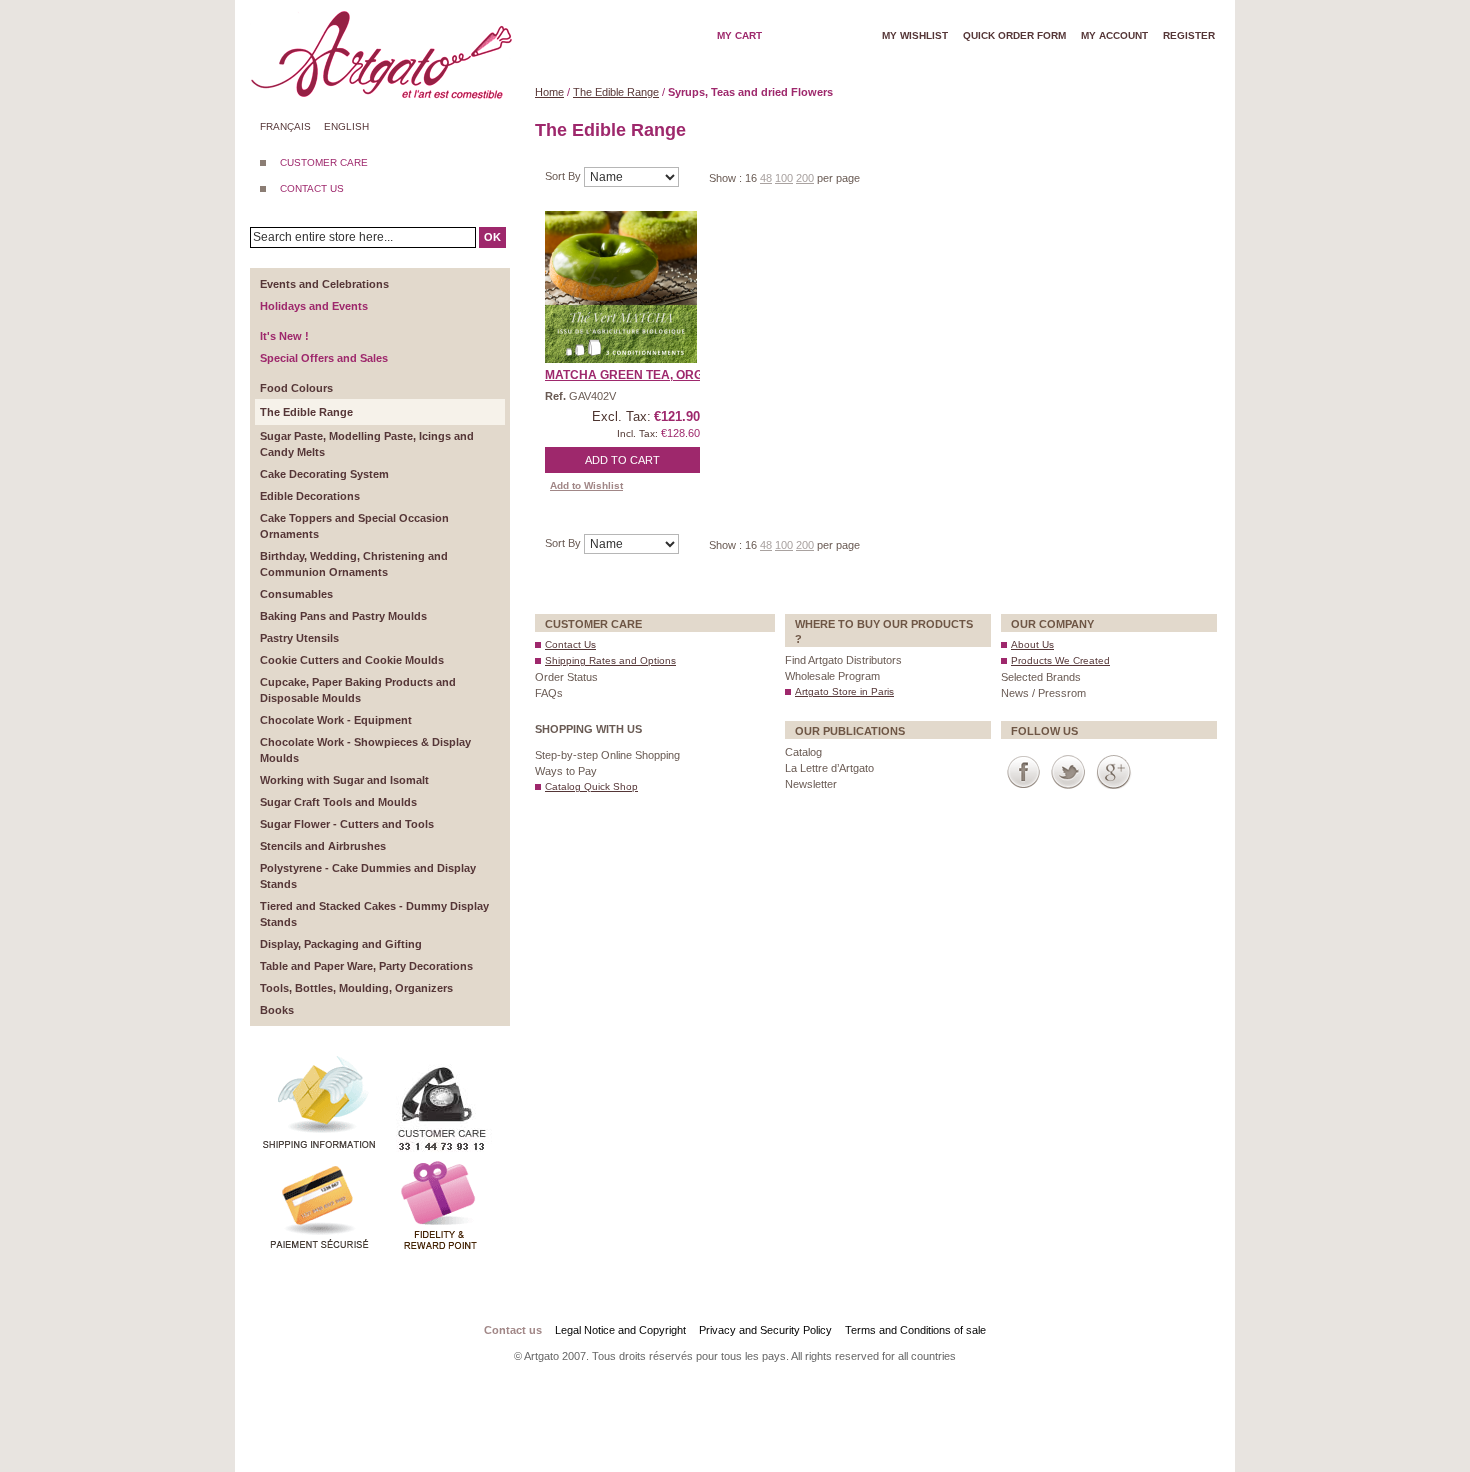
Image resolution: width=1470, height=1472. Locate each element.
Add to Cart (622, 460)
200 (805, 178)
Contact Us (570, 644)
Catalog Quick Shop (591, 786)
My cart (739, 35)
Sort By (564, 176)
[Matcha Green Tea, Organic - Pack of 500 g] (621, 287)
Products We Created (1060, 660)
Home (549, 92)
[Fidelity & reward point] (440, 1164)
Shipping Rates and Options (610, 660)
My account (1114, 35)
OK (492, 237)
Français (285, 126)
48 (766, 178)
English (346, 126)
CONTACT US (312, 188)
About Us (1032, 644)
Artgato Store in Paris (844, 691)
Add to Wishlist (586, 485)
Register (1189, 35)
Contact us (513, 1330)
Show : (727, 178)
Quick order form (1014, 35)
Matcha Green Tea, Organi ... (640, 375)
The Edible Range (616, 92)
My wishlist (915, 35)
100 (784, 178)
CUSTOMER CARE (324, 162)
